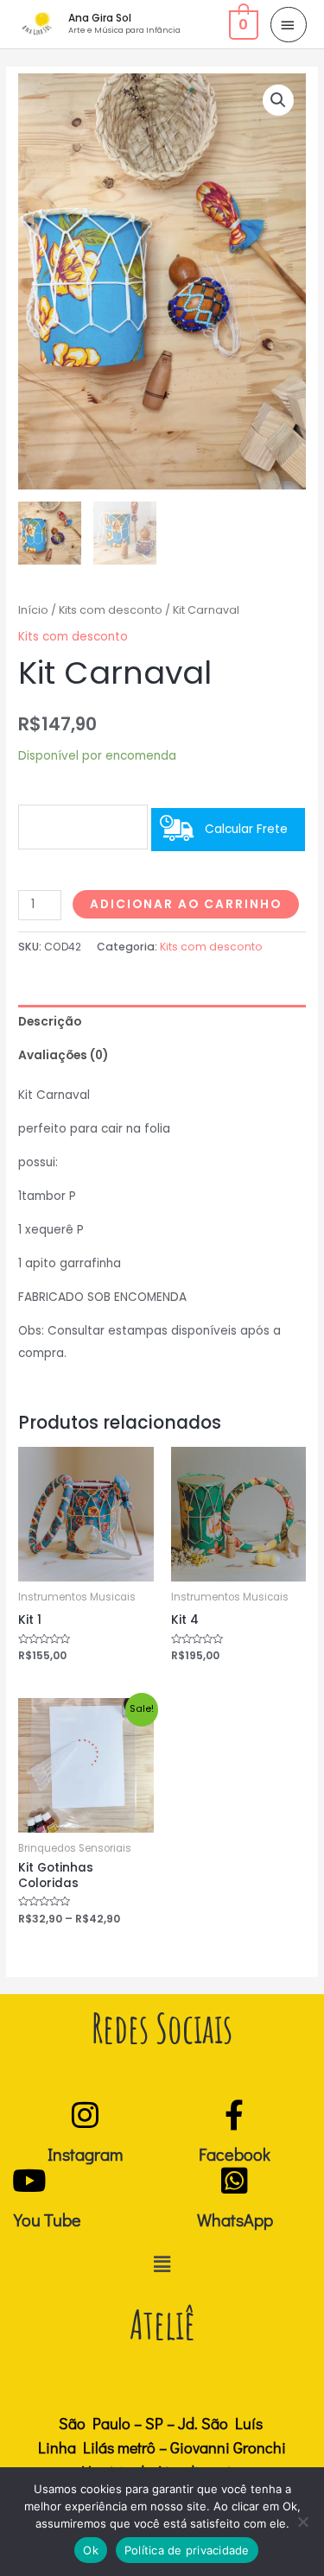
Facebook (235, 2154)
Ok (91, 2550)
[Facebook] (235, 2115)
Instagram (85, 2154)
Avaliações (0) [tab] (63, 1055)
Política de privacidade (187, 2550)
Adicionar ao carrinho (186, 904)
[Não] (302, 2522)
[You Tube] (29, 2180)
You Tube (48, 2219)
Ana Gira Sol (100, 18)
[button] (278, 100)
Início (33, 610)
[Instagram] (85, 2115)
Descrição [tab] (50, 1022)
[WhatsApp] (235, 2180)
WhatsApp (235, 2219)
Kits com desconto (111, 610)
